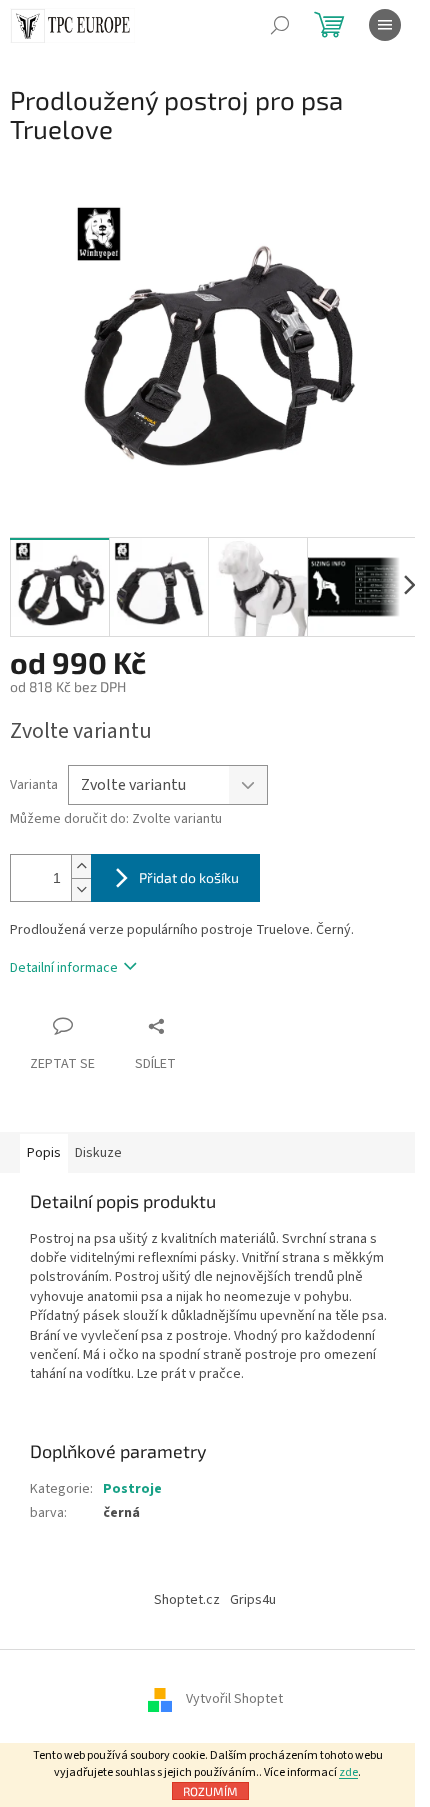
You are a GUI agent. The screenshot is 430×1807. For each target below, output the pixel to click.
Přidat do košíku (189, 877)
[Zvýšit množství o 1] (81, 866)
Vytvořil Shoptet (234, 1699)
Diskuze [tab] (98, 1153)
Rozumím (210, 1791)
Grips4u (253, 1600)
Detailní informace (64, 968)
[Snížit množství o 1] (81, 889)
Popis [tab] (44, 1153)
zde (348, 1772)
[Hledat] (280, 25)
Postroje (132, 1489)
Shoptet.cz (187, 1600)
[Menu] (385, 25)
